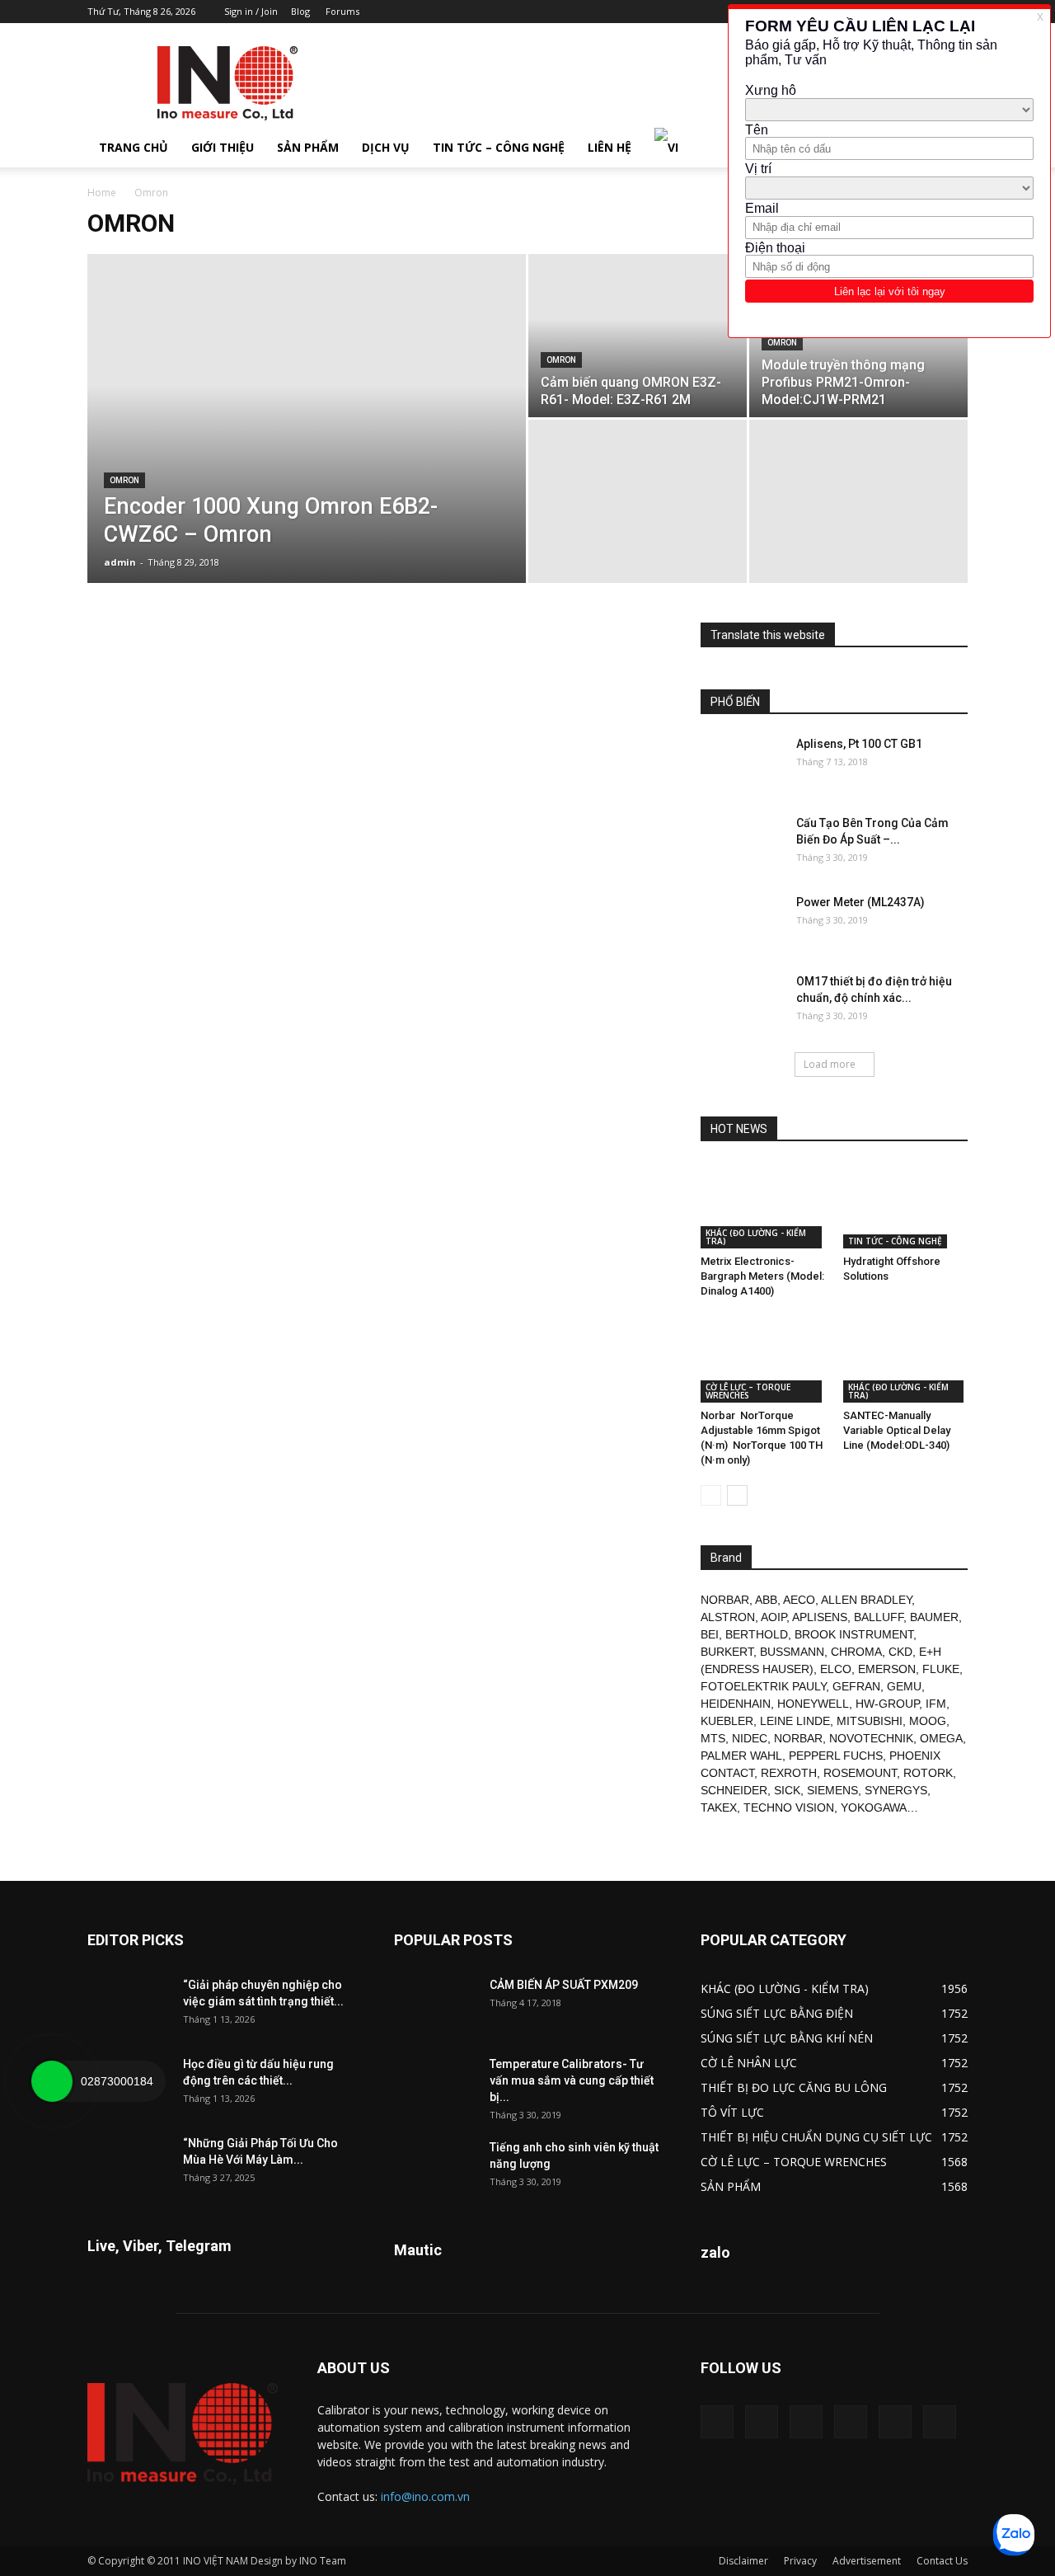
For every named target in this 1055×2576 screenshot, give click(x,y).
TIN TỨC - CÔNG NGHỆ (895, 1241)
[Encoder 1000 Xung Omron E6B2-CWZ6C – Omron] (307, 444)
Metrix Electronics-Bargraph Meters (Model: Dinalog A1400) (762, 1276)
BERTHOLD (757, 1634)
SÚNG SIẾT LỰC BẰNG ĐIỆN (777, 2013)
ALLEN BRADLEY (866, 1600)
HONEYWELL (813, 1704)
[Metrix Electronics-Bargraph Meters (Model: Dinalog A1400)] (763, 1206)
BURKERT (727, 1652)
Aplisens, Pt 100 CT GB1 (859, 744)
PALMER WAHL (741, 1756)
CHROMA (856, 1652)
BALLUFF (879, 1617)
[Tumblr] (851, 2422)
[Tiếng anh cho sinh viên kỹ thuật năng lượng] (435, 2168)
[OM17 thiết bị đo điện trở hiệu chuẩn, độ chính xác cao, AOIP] (742, 1002)
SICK (787, 1790)
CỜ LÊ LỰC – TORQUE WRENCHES (748, 1391)
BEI (710, 1634)
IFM (936, 1704)
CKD (900, 1652)
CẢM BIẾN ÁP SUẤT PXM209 (564, 1985)
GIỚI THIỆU (223, 147)
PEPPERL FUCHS (836, 1756)
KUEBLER (727, 1721)
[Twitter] (895, 2422)
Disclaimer (743, 2561)
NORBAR (725, 1600)
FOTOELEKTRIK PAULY (763, 1686)
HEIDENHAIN (736, 1704)
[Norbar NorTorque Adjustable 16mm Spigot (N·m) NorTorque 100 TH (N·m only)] (763, 1360)
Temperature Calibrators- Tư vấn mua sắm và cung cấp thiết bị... (572, 2080)
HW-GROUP (887, 1704)
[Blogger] (717, 2422)
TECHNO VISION (789, 1807)
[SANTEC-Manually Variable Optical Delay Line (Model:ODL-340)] (906, 1360)
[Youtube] (940, 2422)
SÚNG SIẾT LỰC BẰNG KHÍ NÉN (787, 2038)
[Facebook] (762, 2422)
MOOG (928, 1721)
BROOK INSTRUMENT (854, 1634)
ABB (766, 1600)
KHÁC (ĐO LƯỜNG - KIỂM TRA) (756, 1237)
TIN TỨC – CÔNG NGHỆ (499, 147)
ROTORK (928, 1773)
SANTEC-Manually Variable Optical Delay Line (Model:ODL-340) (897, 1430)
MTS (713, 1738)
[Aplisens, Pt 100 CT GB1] (742, 764)
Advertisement (867, 2561)
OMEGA (941, 1738)
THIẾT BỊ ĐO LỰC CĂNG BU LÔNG (794, 2087)
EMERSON (887, 1669)
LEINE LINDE (795, 1721)
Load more (830, 1064)
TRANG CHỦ (134, 147)
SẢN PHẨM (308, 147)
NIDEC (750, 1738)
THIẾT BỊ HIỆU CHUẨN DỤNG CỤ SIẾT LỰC (816, 2137)
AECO (799, 1600)
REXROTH (789, 1773)
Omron (124, 480)
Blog (300, 11)
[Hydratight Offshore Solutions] (906, 1206)
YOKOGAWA (874, 1807)
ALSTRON (728, 1617)
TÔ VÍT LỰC (732, 2112)
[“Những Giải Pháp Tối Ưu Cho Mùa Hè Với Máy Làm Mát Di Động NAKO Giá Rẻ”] (129, 2164)
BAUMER (934, 1617)
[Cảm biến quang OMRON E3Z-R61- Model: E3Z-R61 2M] (638, 336)
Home (102, 193)
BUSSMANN (792, 1652)
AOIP (774, 1617)
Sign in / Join (251, 11)
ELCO (836, 1669)
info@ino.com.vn (425, 2496)
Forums (342, 11)
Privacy (800, 2561)
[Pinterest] (806, 2422)
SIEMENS (832, 1790)
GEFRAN (856, 1686)
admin (120, 562)
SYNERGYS (896, 1790)
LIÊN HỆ (610, 147)
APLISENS (820, 1617)
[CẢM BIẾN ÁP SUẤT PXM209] (435, 2005)
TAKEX (719, 1807)
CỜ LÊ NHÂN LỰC (749, 2063)
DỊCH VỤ (386, 147)
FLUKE (941, 1669)
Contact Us (942, 2561)
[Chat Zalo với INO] (1014, 2535)
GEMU (904, 1686)
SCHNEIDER (734, 1790)
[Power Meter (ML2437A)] (742, 923)
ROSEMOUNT (860, 1773)
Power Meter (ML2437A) (860, 902)
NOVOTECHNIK (871, 1738)
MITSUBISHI (870, 1721)
